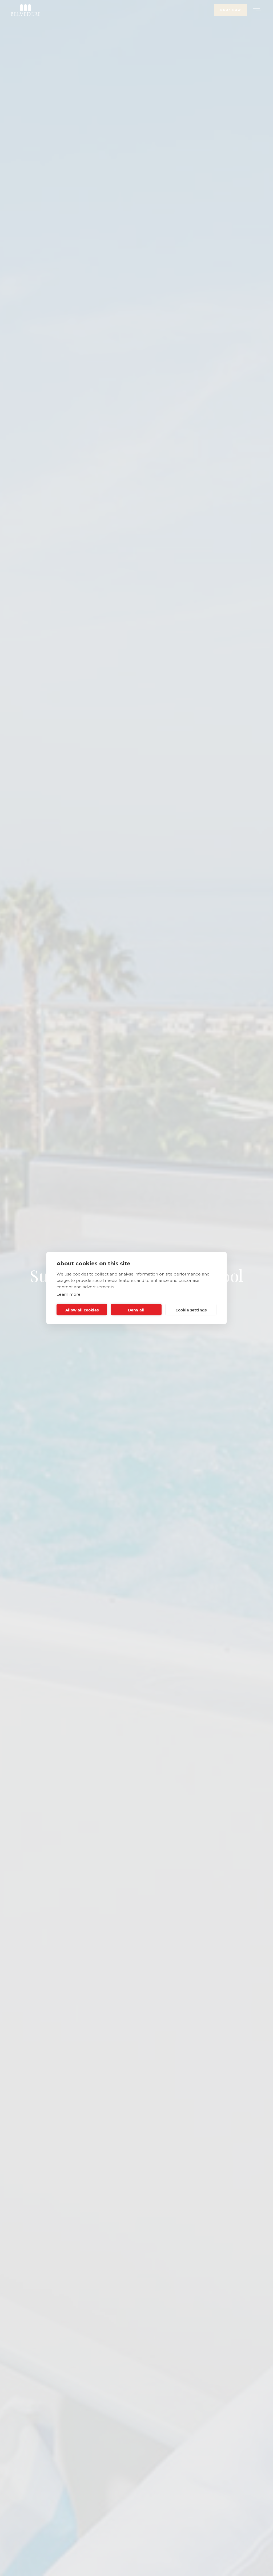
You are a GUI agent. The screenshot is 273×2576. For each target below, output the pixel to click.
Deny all (136, 1310)
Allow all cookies (82, 1310)
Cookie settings (191, 1310)
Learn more (69, 1294)
